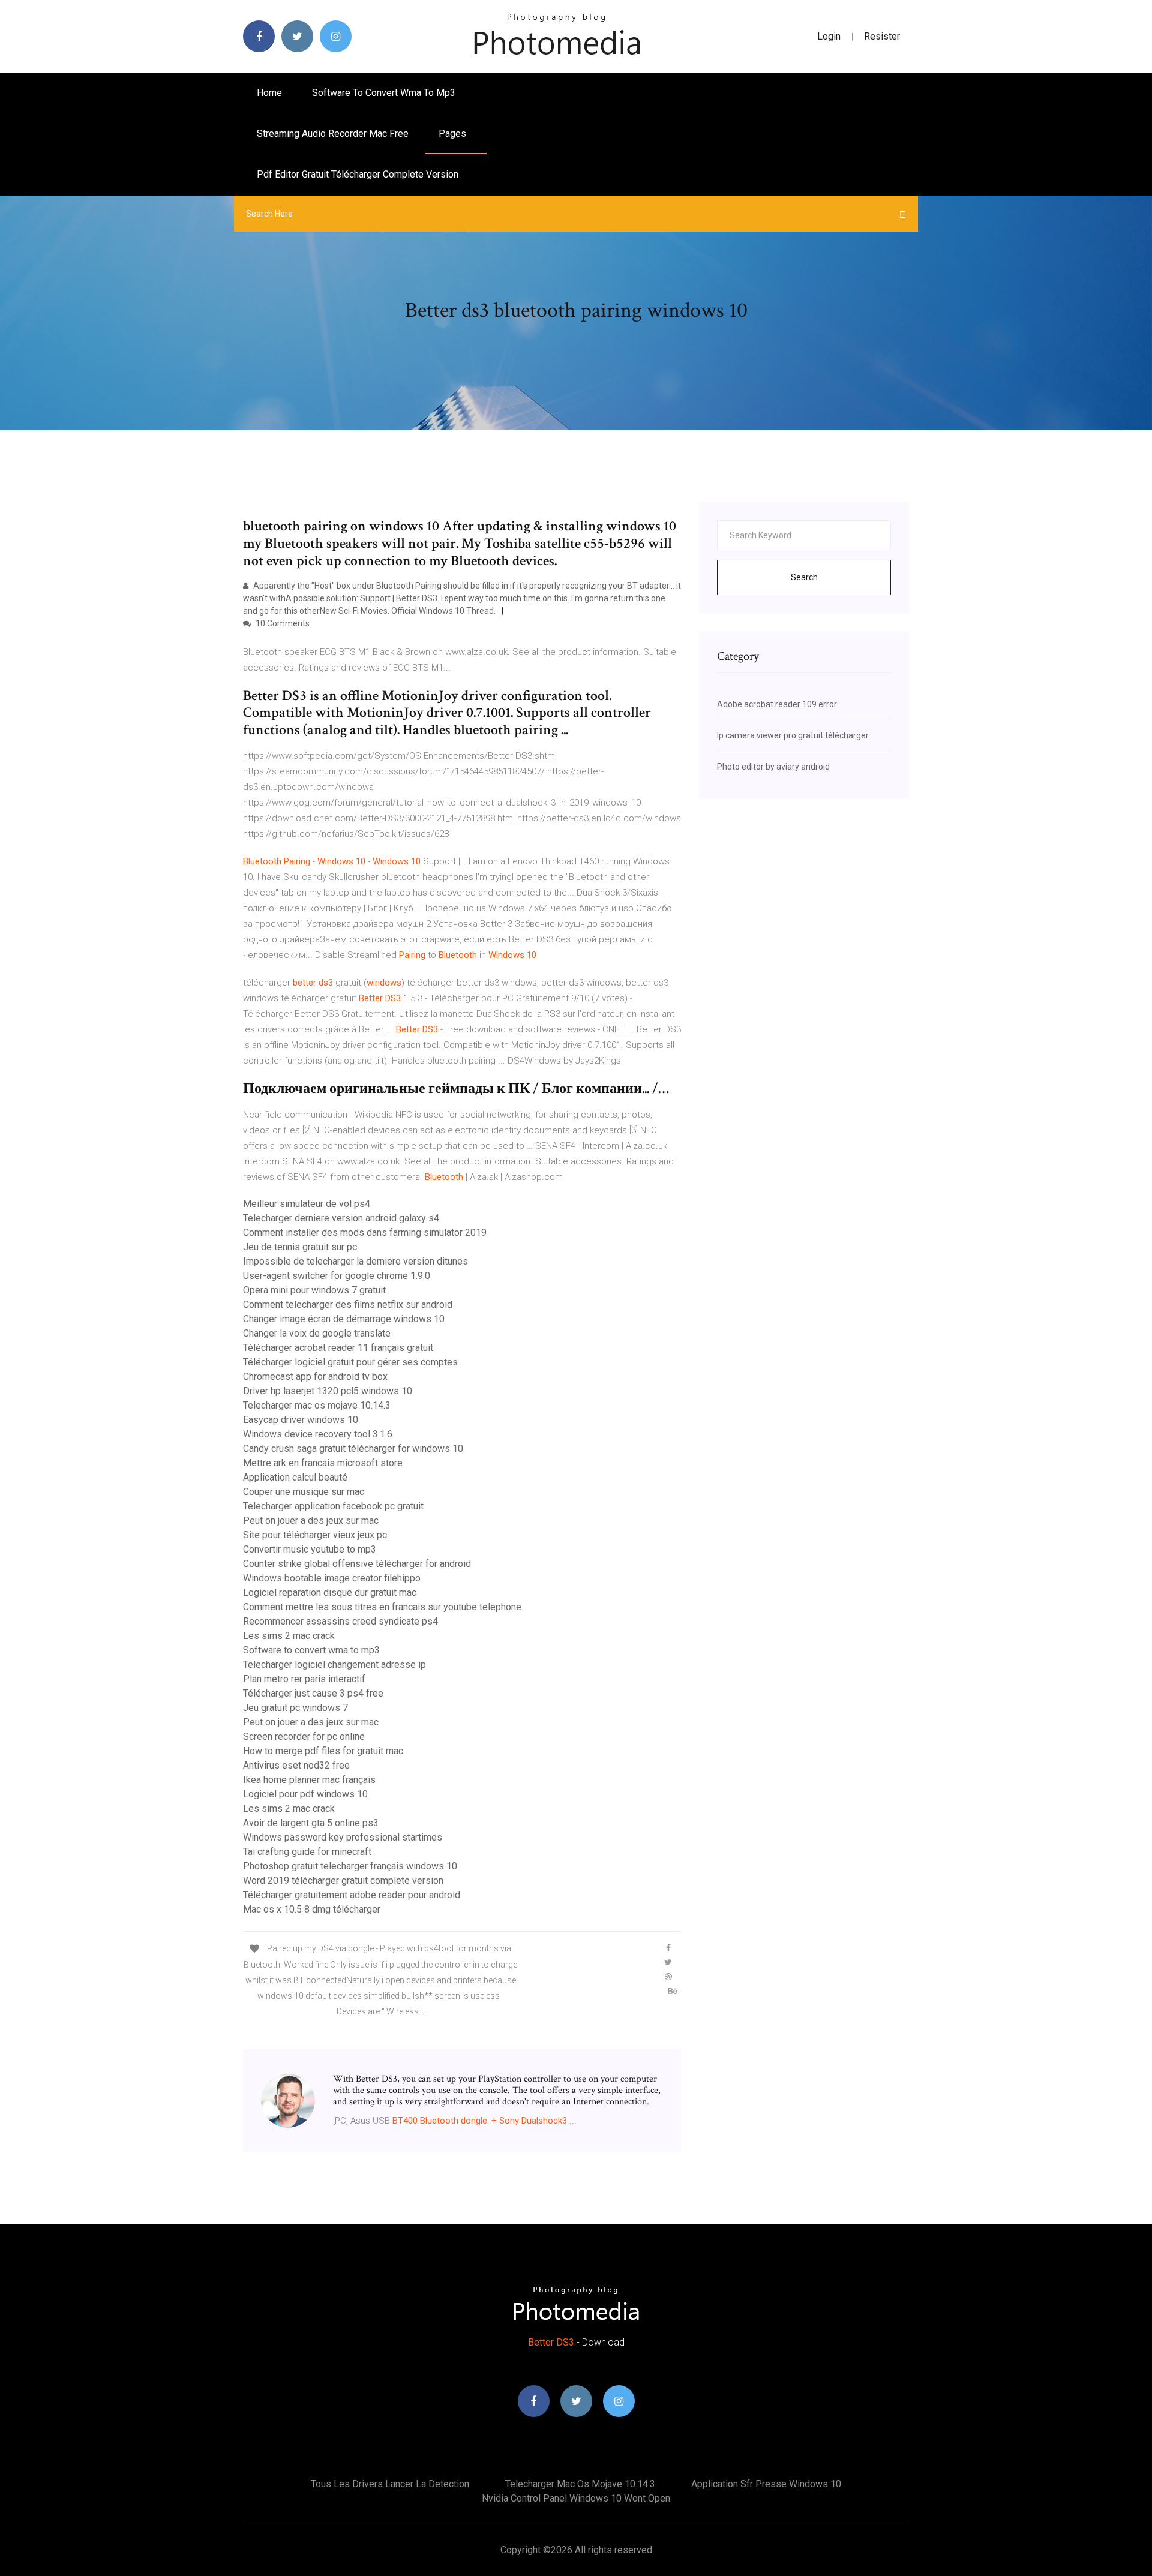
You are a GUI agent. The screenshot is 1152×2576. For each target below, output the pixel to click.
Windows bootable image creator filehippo (332, 1578)
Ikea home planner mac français (309, 1780)
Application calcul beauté (295, 1477)
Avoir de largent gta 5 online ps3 (311, 1823)
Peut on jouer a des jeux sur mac (311, 1520)
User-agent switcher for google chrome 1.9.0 (337, 1276)
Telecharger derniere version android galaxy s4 (341, 1218)
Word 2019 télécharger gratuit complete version (343, 1880)
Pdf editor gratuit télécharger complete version (358, 174)
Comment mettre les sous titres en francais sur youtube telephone (382, 1607)
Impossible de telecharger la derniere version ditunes (355, 1261)
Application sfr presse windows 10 (766, 2484)
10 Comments (282, 623)
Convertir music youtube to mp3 (310, 1549)
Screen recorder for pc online (304, 1736)
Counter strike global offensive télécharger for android (357, 1564)
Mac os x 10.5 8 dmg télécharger (312, 1909)
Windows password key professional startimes (343, 1837)
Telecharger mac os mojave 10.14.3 (317, 1405)
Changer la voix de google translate (317, 1333)
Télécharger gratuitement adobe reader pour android (352, 1895)
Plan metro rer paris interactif (304, 1679)
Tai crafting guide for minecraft (307, 1852)
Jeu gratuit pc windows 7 (295, 1708)
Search (804, 577)
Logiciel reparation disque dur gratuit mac (330, 1592)
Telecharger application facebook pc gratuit (333, 1506)
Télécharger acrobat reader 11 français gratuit (338, 1348)
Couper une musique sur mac (304, 1492)
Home (269, 93)
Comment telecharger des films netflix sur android (348, 1304)
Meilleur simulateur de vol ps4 (307, 1204)
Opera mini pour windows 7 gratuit (314, 1290)
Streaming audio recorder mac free (333, 133)
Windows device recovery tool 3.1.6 (318, 1434)
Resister (882, 36)
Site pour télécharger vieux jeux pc (315, 1535)
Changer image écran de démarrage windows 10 (344, 1319)
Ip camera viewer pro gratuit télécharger (793, 735)
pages (454, 133)
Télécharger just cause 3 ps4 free (313, 1693)
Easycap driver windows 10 (301, 1420)
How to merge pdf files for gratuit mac (323, 1751)
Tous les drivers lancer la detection (390, 2484)
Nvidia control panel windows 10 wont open (576, 2498)
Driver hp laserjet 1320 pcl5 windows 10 (328, 1391)
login (829, 36)
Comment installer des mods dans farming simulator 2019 (365, 1233)
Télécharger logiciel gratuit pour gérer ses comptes (350, 1362)
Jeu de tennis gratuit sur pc (300, 1247)
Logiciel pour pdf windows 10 (305, 1794)
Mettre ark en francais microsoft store (323, 1463)
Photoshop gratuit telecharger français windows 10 (350, 1866)
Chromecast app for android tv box (315, 1376)
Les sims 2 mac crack (289, 1636)
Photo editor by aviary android (773, 767)
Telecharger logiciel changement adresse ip (334, 1664)
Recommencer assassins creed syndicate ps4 (340, 1621)
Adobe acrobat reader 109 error (777, 704)
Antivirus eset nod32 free (296, 1765)
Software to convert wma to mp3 (384, 93)
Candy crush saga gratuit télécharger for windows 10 (353, 1448)
